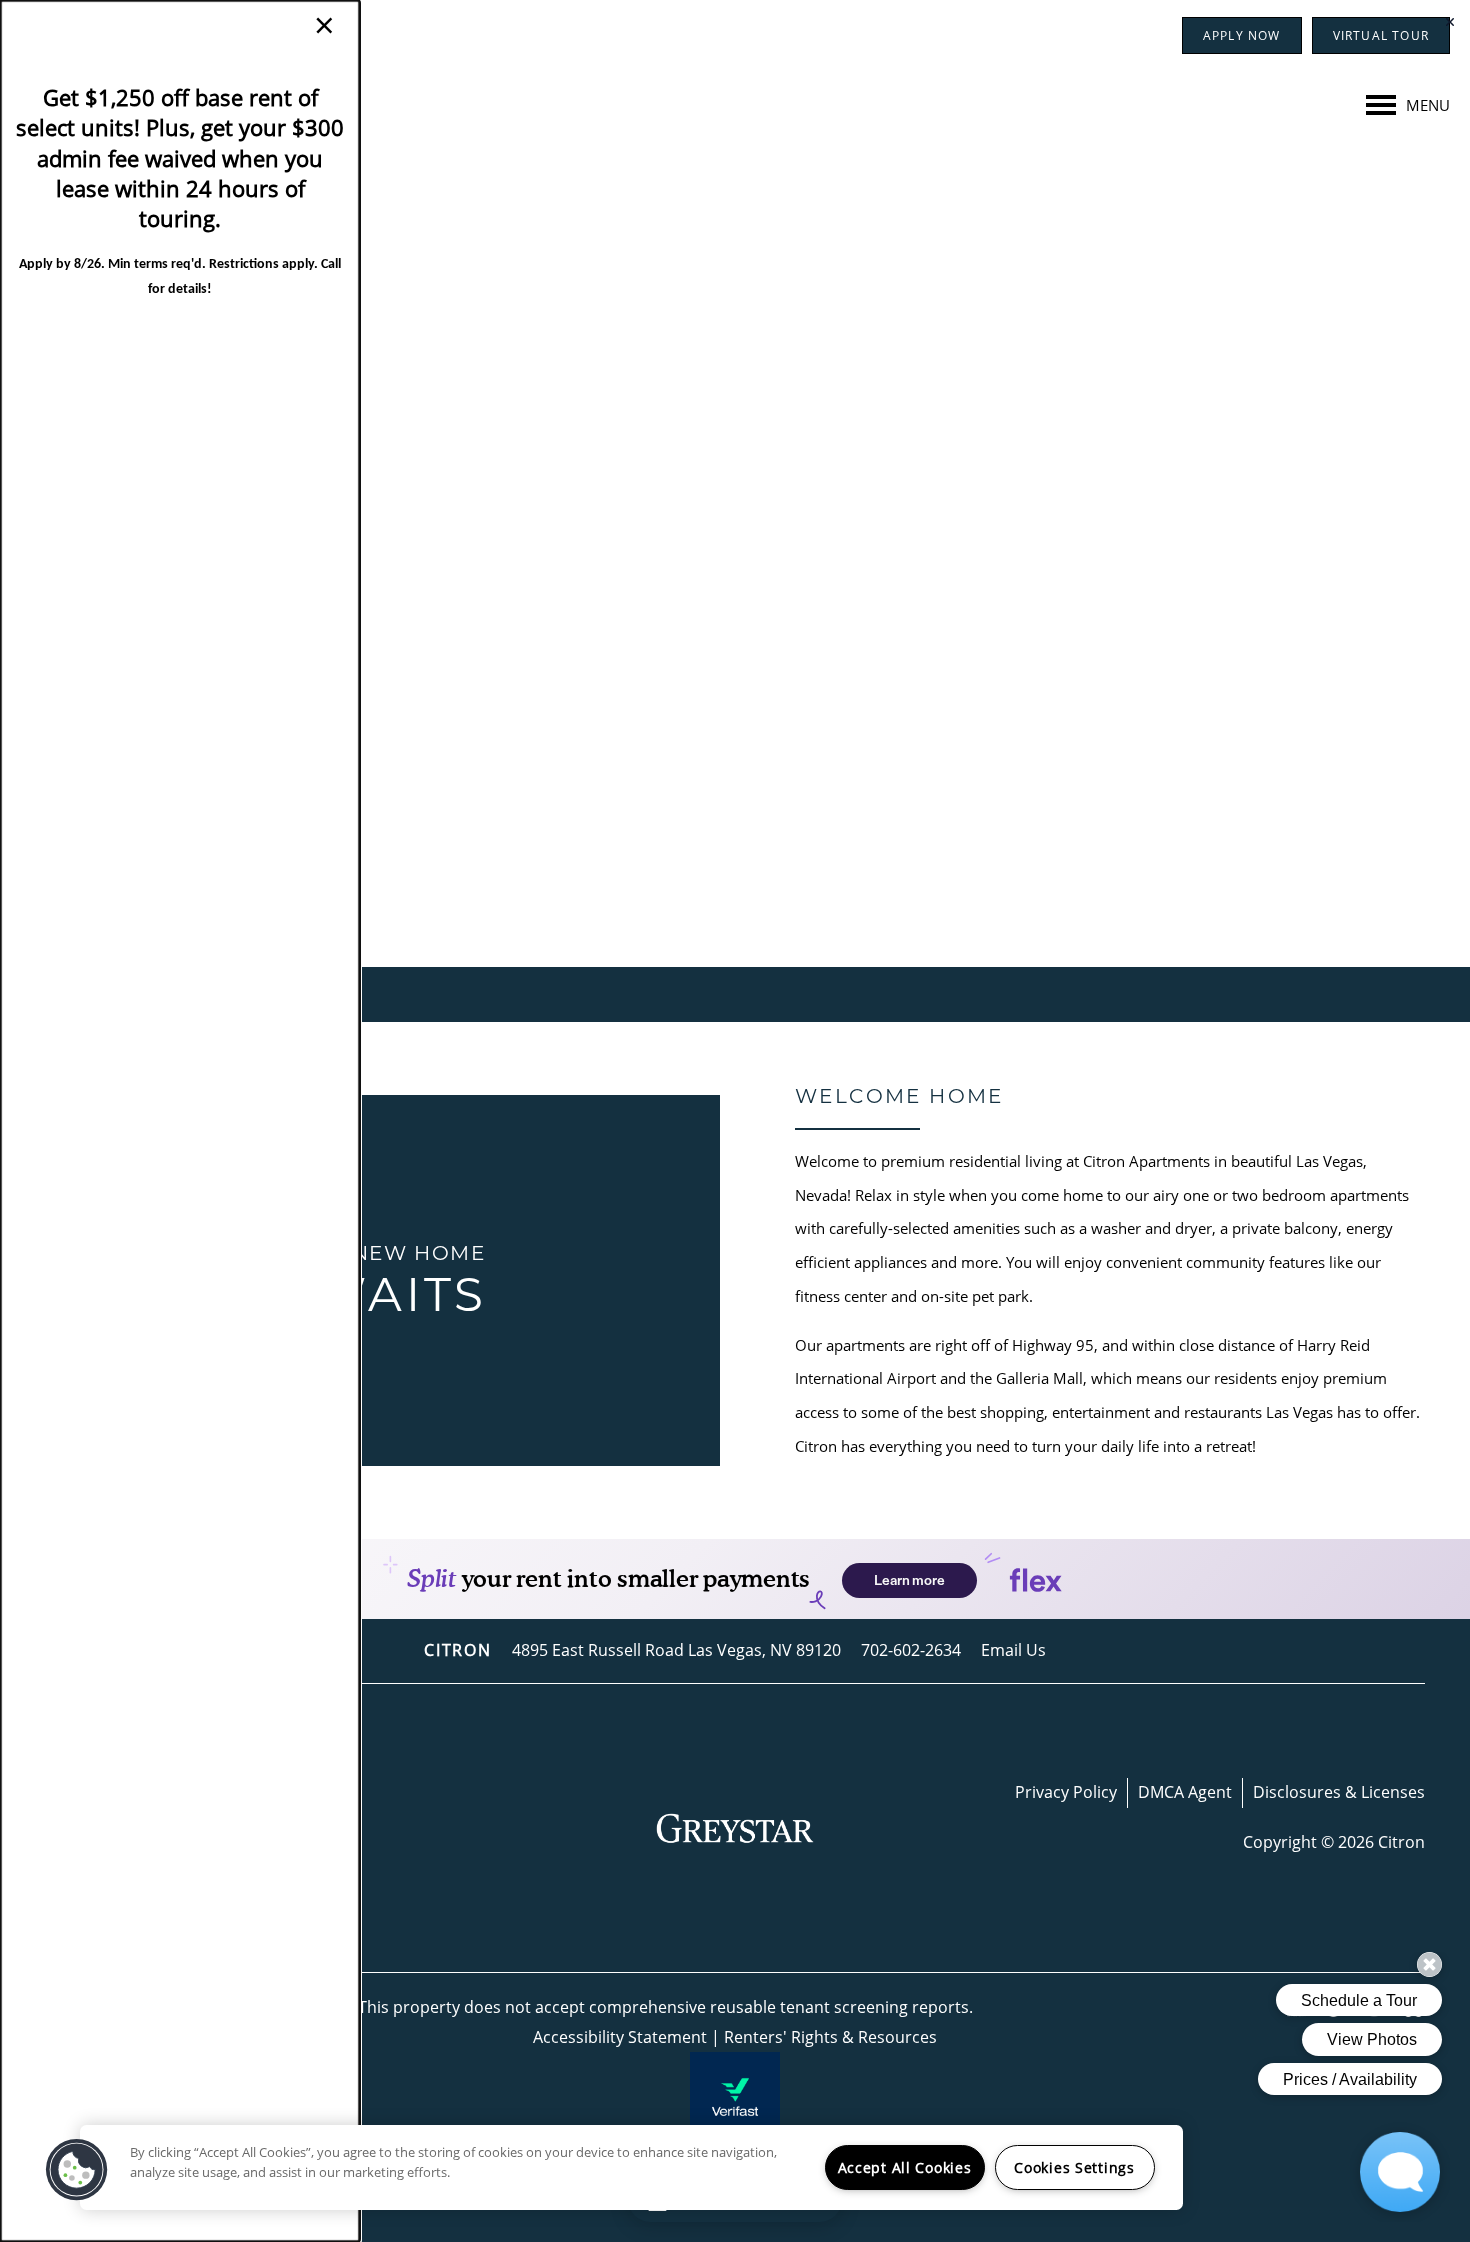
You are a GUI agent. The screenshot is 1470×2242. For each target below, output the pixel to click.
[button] (77, 2170)
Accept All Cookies (905, 2167)
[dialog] (180, 1121)
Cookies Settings (1074, 2167)
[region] (631, 2167)
